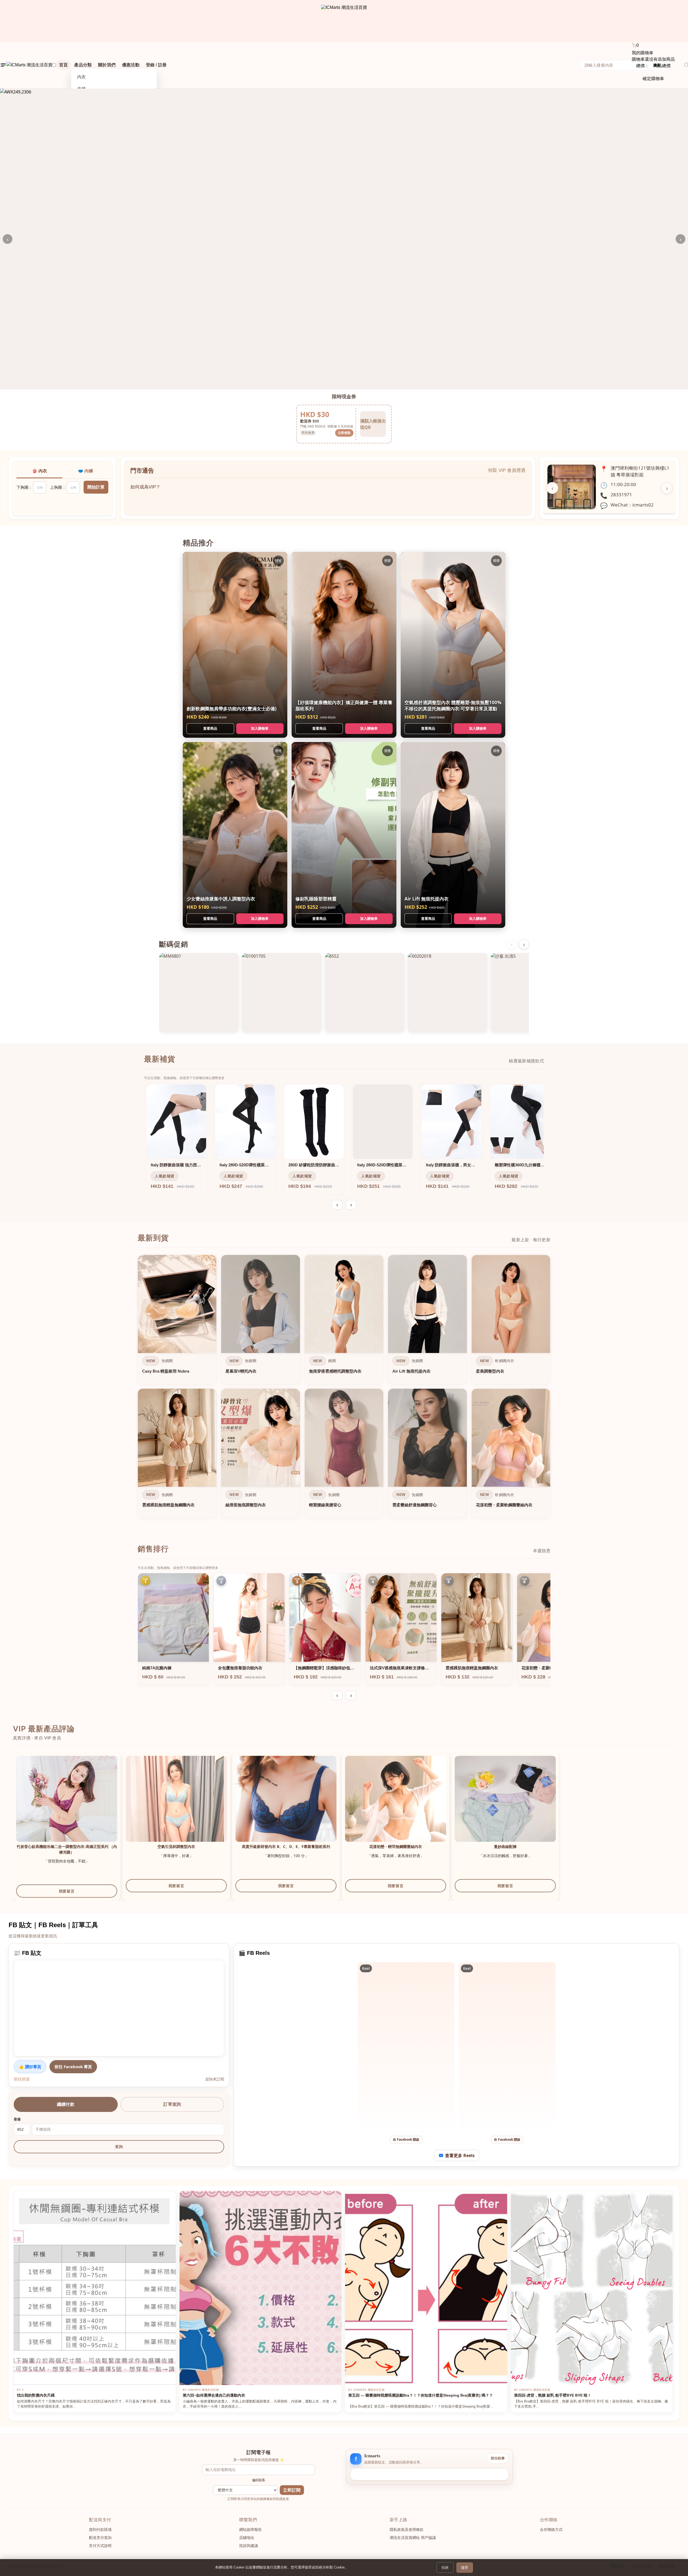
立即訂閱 (292, 2490)
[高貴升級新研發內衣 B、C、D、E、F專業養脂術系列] (286, 1806)
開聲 (278, 561)
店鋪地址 (247, 2538)
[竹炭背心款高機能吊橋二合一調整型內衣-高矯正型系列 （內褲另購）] (67, 1806)
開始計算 (96, 487)
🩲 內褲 (85, 471)
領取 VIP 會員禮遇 (507, 470)
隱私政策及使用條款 (407, 2530)
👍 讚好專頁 (30, 2067)
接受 (465, 2568)
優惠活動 (131, 65)
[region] (344, 1388)
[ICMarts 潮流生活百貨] (344, 21)
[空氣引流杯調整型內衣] (176, 1806)
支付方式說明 (100, 2546)
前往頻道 (22, 2079)
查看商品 (210, 728)
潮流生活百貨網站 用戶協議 (413, 2538)
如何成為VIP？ (145, 482)
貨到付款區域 (100, 2530)
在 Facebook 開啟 (406, 2139)
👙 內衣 (40, 471)
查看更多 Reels (460, 2155)
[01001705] (282, 993)
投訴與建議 (249, 2546)
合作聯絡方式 (551, 2530)
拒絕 (445, 2568)
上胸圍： (58, 487)
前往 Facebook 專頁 (73, 2067)
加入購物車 (260, 728)
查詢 (119, 2147)
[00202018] (447, 993)
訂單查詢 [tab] (172, 2104)
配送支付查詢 (100, 2538)
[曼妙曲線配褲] (505, 1806)
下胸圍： (24, 487)
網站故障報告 (250, 2530)
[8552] (365, 993)
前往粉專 (498, 2458)
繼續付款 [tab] (66, 2104)
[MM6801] (199, 993)
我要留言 (67, 1891)
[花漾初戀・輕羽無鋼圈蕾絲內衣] (396, 1806)
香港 (17, 2119)
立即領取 (344, 433)
